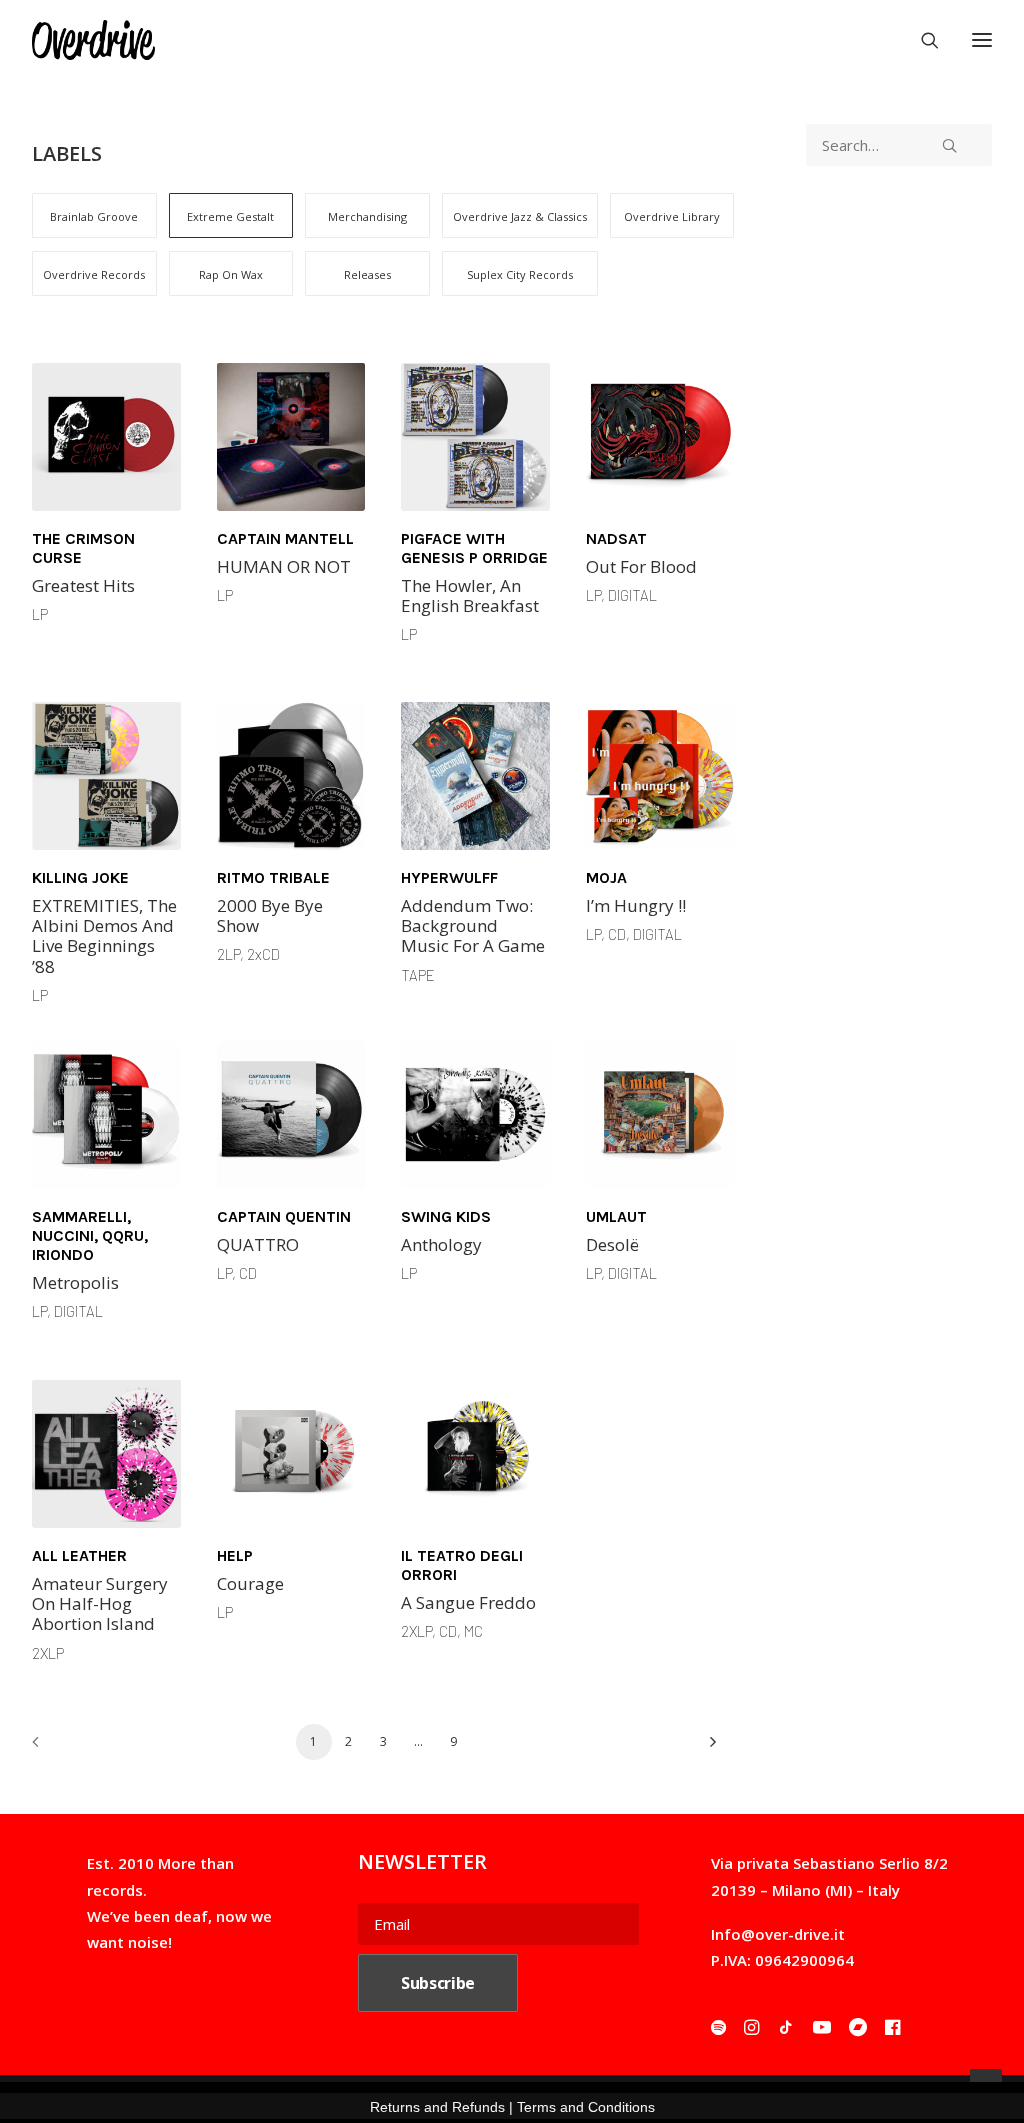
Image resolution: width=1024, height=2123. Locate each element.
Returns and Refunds (437, 2107)
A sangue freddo (468, 1602)
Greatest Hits (83, 585)
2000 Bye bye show (270, 915)
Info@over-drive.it (778, 1934)
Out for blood (641, 566)
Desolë (612, 1244)
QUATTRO (258, 1244)
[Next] (707, 1748)
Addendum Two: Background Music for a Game (473, 926)
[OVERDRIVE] (93, 40)
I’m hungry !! (636, 905)
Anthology (441, 1244)
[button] (106, 436)
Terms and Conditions (586, 2107)
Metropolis (75, 1282)
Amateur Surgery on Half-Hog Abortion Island (100, 1604)
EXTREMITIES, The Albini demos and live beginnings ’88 (104, 936)
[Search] (921, 40)
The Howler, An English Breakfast (470, 595)
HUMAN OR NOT (284, 566)
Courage (250, 1583)
